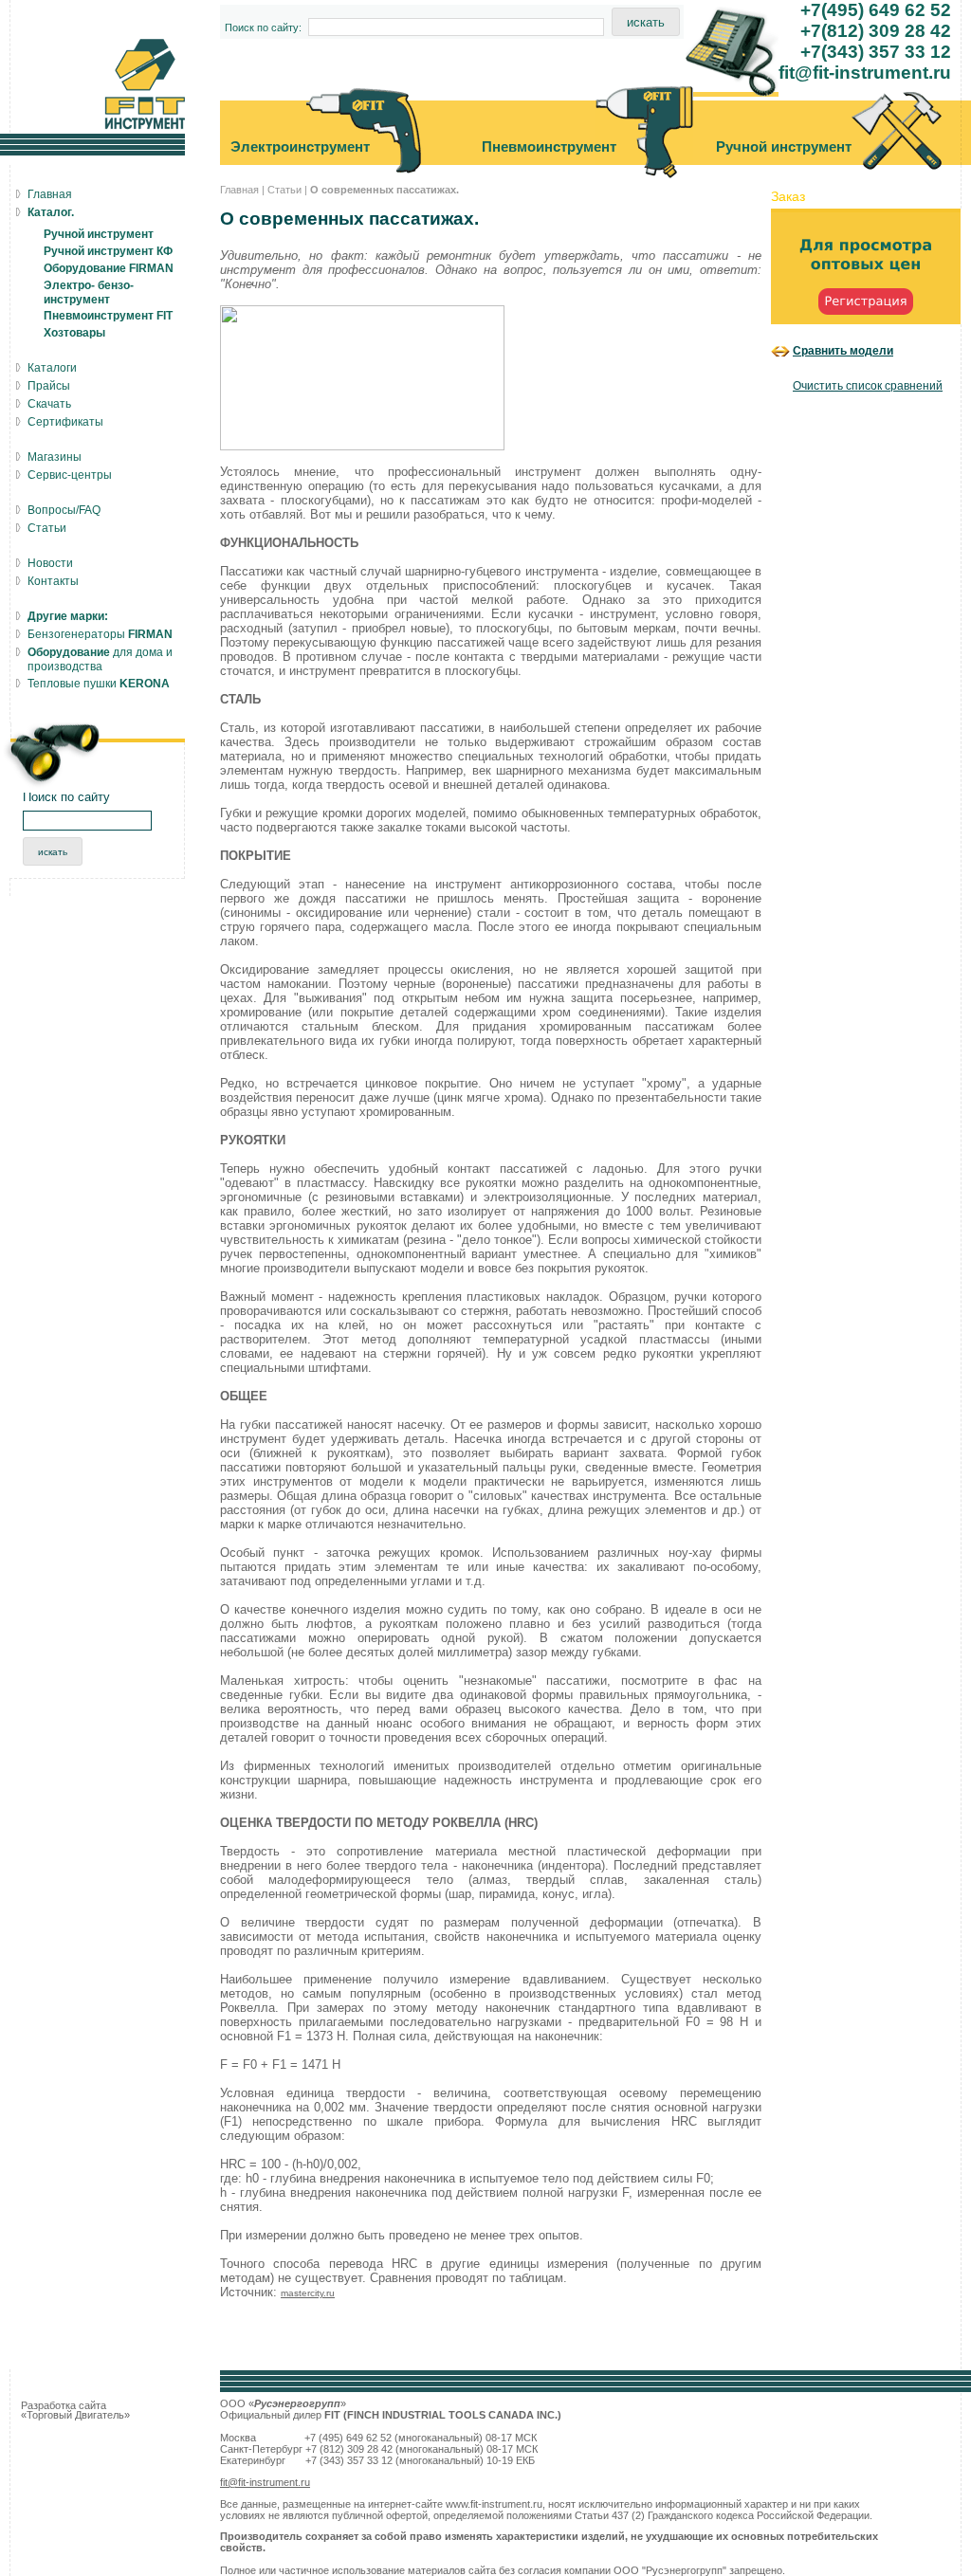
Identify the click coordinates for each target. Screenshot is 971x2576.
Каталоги (52, 368)
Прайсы (49, 386)
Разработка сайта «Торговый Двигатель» (75, 2410)
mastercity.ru (308, 2293)
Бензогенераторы (100, 634)
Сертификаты (65, 422)
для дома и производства (100, 659)
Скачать (49, 404)
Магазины (55, 457)
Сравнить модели (843, 350)
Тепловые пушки (99, 684)
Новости (50, 563)
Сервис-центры (70, 475)
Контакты (53, 581)
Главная (239, 190)
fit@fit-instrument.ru (265, 2482)
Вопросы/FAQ (64, 510)
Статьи (284, 190)
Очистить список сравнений (868, 386)
